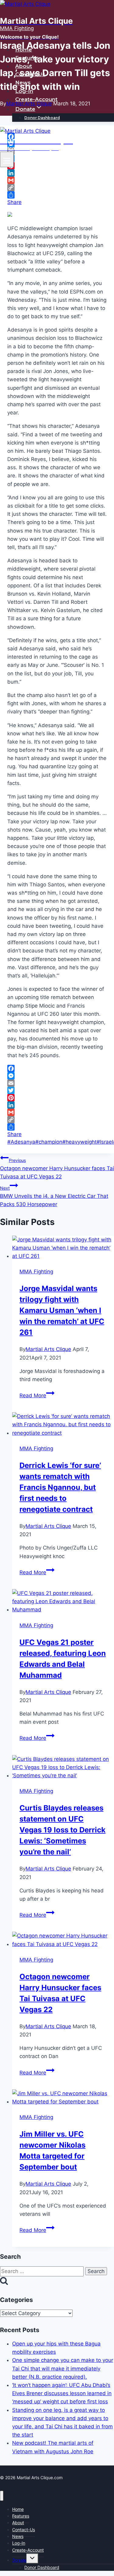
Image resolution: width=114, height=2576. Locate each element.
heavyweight (79, 1142)
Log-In (24, 91)
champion (49, 1142)
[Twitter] (57, 1090)
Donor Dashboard (42, 118)
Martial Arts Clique (48, 1349)
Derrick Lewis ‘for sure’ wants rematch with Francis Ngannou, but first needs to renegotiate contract (60, 1487)
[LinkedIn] (57, 173)
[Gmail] (57, 180)
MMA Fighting (36, 1272)
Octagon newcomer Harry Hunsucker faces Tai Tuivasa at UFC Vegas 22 (57, 1169)
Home (24, 50)
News (23, 83)
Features (27, 58)
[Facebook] (57, 1068)
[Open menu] (7, 159)
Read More (37, 1395)
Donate (19, 2560)
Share (14, 202)
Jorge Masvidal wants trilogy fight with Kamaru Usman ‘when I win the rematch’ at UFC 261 (62, 1310)
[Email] (57, 1083)
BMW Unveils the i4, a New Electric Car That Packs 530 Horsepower (54, 1196)
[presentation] (63, 1248)
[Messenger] (57, 1076)
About (24, 66)
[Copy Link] (57, 188)
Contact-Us (30, 74)
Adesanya (21, 1142)
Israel (105, 1142)
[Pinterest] (57, 1098)
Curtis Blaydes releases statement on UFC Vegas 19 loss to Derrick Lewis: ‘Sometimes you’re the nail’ (62, 1830)
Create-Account (36, 99)
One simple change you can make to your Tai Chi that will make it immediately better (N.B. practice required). (63, 2368)
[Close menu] (2, 2496)
